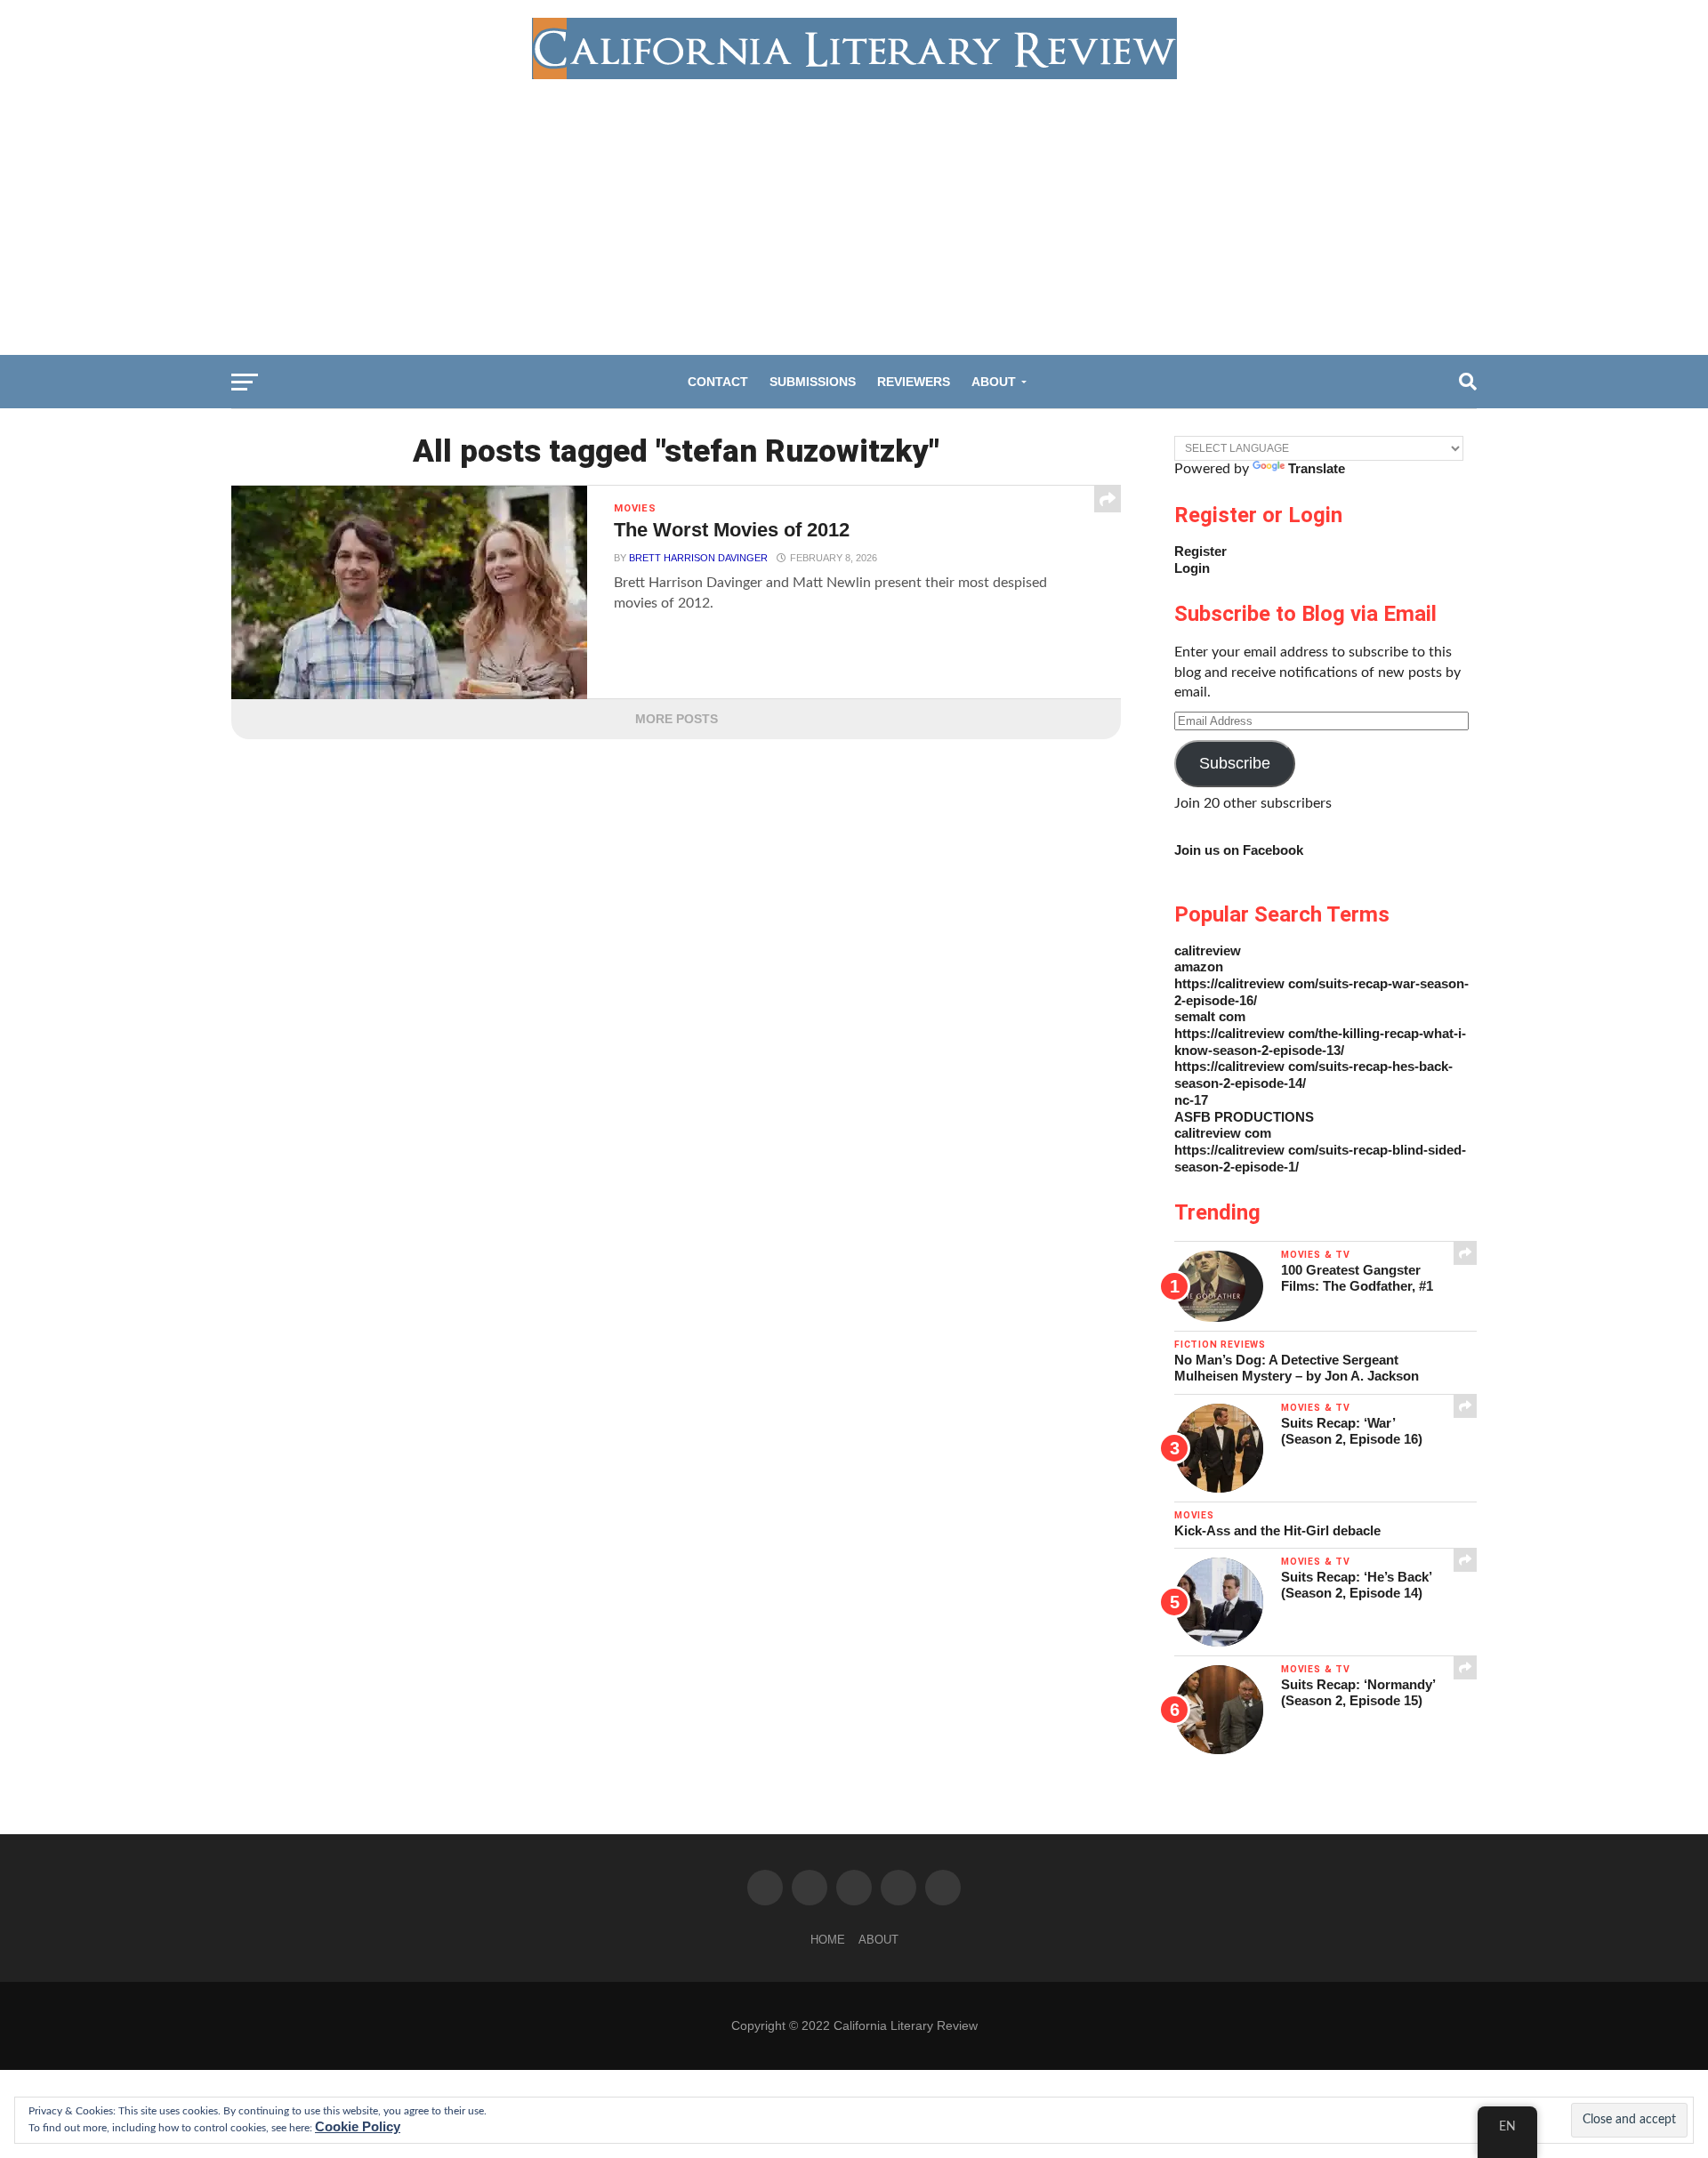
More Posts (677, 719)
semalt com (1210, 1016)
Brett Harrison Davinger (698, 558)
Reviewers (914, 382)
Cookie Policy (358, 2126)
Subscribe (1235, 763)
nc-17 (1191, 1100)
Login (1192, 568)
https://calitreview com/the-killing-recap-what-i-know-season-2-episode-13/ (1320, 1042)
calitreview (1208, 950)
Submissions (813, 382)
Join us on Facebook (1239, 850)
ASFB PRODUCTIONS (1244, 1117)
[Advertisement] (854, 213)
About (994, 382)
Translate (1317, 468)
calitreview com (1223, 1133)
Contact (718, 382)
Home (828, 1940)
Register (1200, 551)
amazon (1199, 966)
